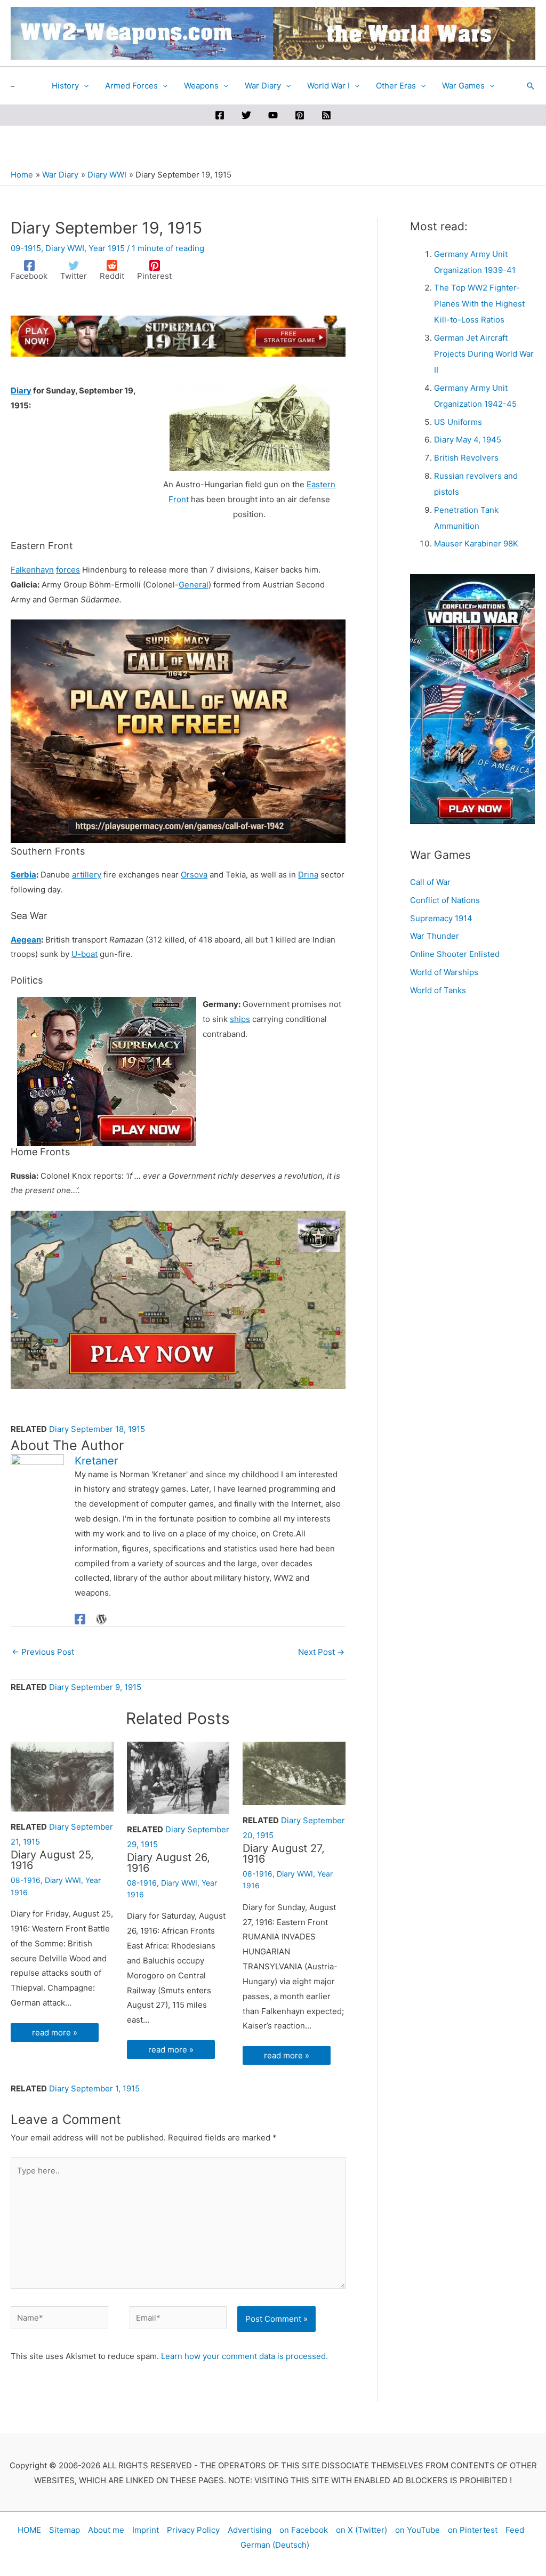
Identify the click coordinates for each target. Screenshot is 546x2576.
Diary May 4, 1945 (468, 440)
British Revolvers (466, 458)
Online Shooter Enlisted (455, 954)
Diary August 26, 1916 (168, 1863)
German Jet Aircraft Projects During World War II (484, 354)
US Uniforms (458, 422)
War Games (463, 86)
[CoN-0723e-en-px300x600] (472, 699)
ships (240, 1019)
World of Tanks (438, 990)
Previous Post (43, 1652)
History (65, 86)
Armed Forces (131, 86)
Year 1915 (107, 248)
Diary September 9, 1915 (95, 1687)
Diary (21, 391)
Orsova (194, 875)
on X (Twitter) (362, 2530)
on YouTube (417, 2530)
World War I (328, 86)
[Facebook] (220, 115)
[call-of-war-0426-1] (178, 731)
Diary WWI (65, 248)
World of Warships (444, 972)
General (194, 585)
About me (106, 2530)
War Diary (263, 86)
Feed (515, 2530)
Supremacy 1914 (441, 918)
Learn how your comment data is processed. (244, 2356)
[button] (531, 86)
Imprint (146, 2530)
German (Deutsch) (275, 2545)
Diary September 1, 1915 (94, 2088)
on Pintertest (473, 2530)
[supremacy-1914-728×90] (178, 335)
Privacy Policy (193, 2530)
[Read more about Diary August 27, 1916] (294, 1773)
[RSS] (326, 115)
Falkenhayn (32, 570)
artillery (87, 875)
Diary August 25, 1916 (52, 1860)
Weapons (201, 86)
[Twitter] (246, 115)
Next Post (321, 1652)
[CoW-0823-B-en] (178, 1299)
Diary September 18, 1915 (97, 1429)
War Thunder (435, 936)
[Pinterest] (300, 115)
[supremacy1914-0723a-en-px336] (107, 1071)
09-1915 (26, 248)
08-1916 (26, 1880)
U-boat (85, 954)
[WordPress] (101, 1619)
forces (68, 570)
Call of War (430, 882)
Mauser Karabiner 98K (476, 544)
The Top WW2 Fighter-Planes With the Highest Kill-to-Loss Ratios (479, 304)
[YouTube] (273, 115)
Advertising (250, 2530)
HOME (29, 2530)
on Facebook (304, 2530)
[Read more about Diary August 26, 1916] (178, 1777)
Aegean (26, 940)
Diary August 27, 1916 (284, 1854)
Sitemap (65, 2530)
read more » (55, 2032)
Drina (308, 875)
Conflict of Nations (445, 900)
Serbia (23, 875)
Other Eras (396, 86)
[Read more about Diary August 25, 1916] (62, 1776)
